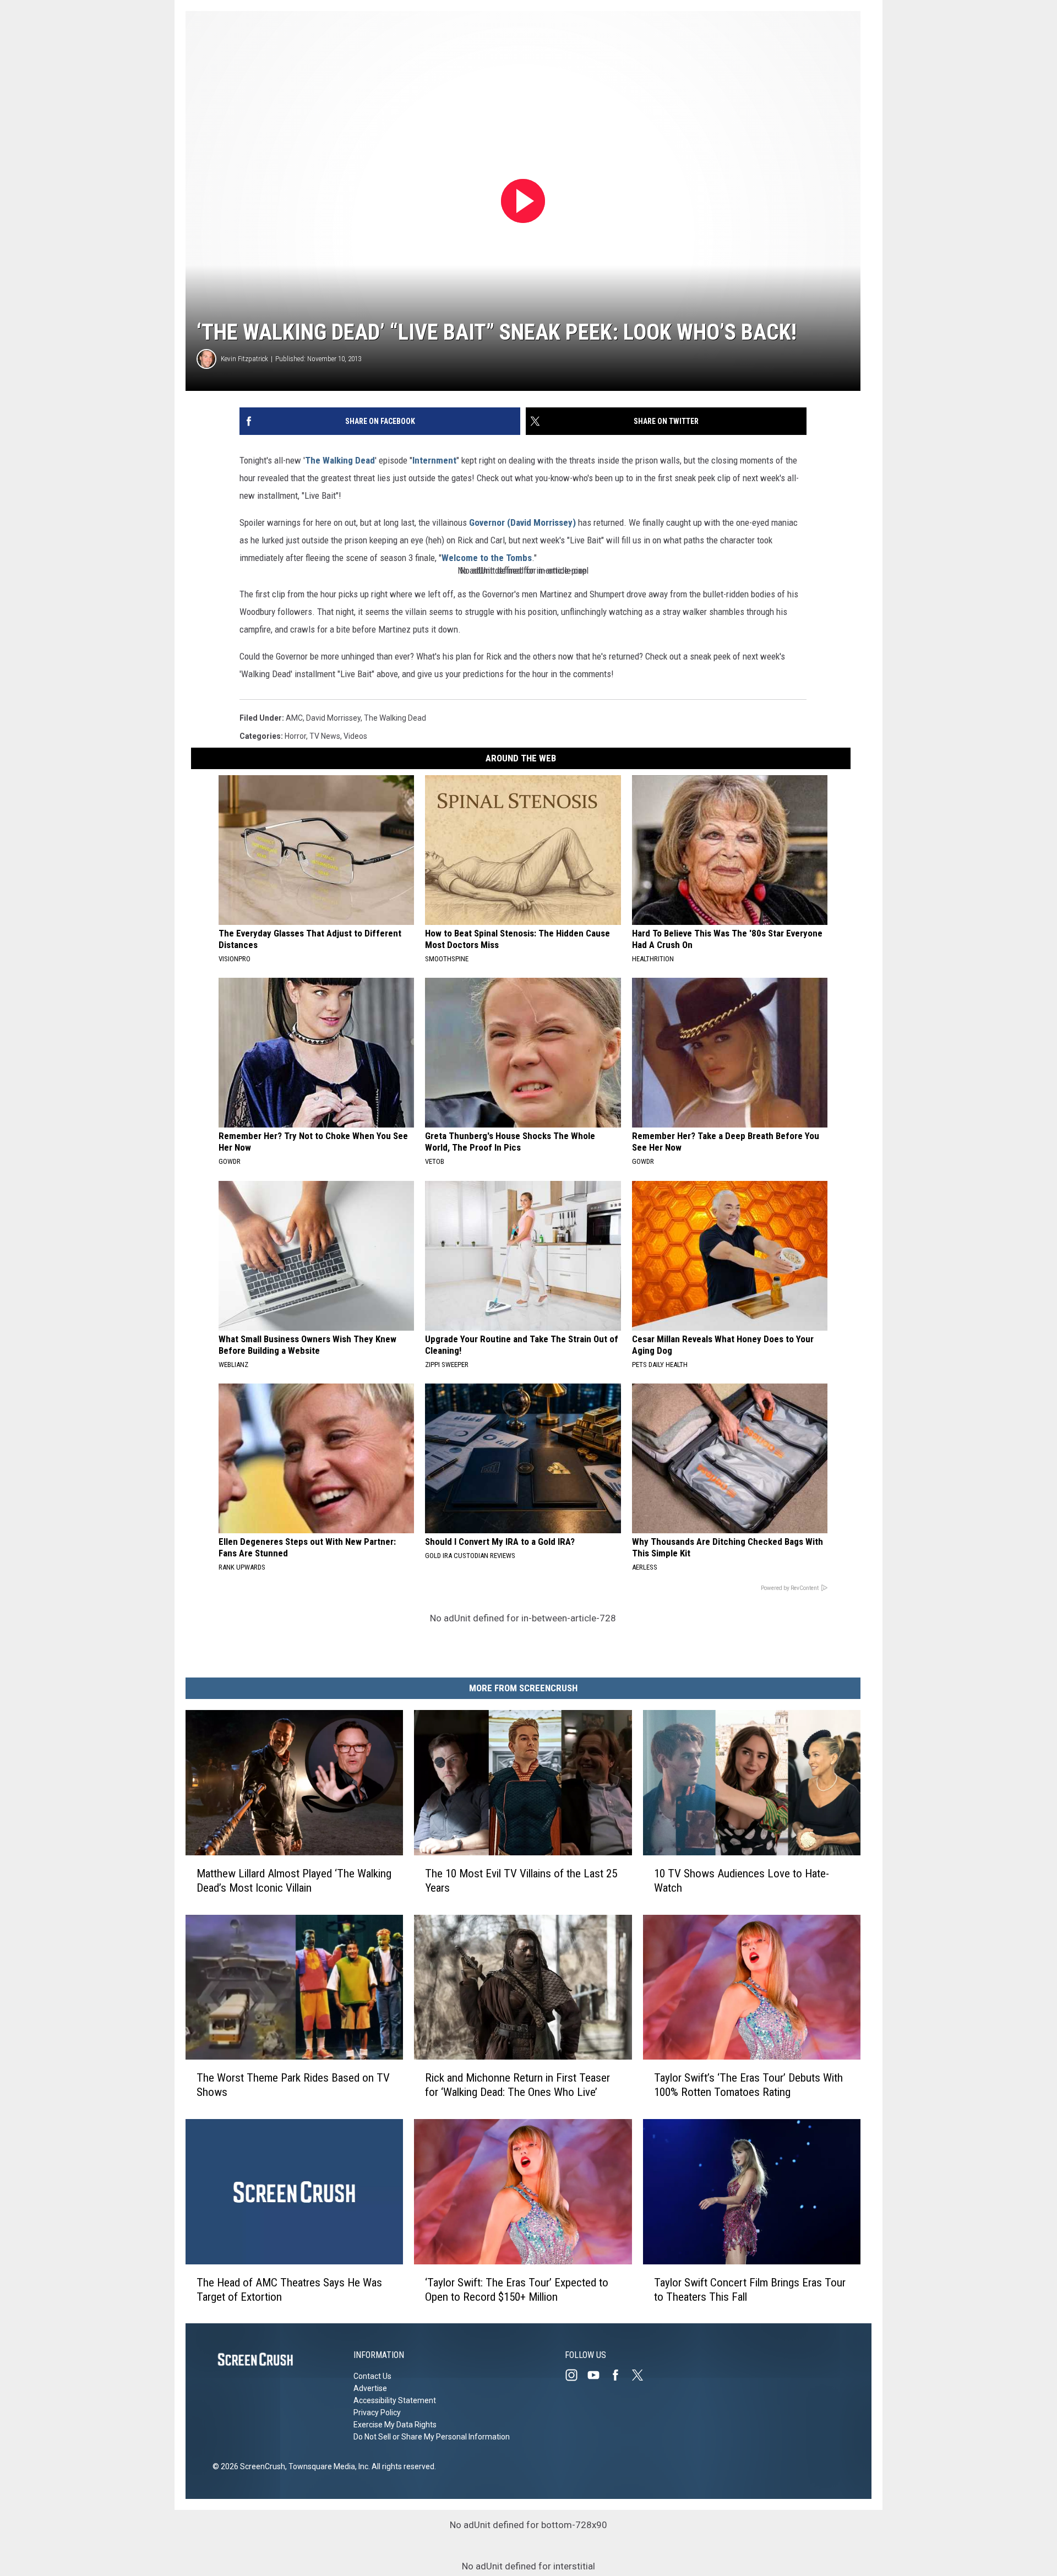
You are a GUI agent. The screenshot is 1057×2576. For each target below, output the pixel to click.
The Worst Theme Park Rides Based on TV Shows (293, 2085)
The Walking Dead (340, 460)
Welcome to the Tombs (487, 558)
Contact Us (372, 2376)
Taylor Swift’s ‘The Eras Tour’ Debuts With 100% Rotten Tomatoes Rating (748, 2085)
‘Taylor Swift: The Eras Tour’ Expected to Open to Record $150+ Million (517, 2289)
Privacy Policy (377, 2412)
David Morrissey (333, 718)
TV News (325, 736)
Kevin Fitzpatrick (244, 359)
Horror (295, 736)
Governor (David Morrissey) (522, 522)
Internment (434, 460)
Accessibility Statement (395, 2400)
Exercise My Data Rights (395, 2425)
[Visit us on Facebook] (620, 2375)
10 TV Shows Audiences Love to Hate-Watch (742, 1880)
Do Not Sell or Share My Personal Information (432, 2437)
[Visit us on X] (642, 2375)
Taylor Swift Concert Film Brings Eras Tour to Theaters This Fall (750, 2289)
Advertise (370, 2388)
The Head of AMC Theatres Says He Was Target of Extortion (289, 2289)
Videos (355, 736)
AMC (294, 718)
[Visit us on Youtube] (598, 2375)
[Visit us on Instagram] (576, 2375)
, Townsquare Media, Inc (327, 2466)
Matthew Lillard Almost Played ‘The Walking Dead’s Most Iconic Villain (294, 1880)
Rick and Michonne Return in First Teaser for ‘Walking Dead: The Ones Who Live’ (517, 2085)
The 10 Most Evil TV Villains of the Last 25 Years (521, 1880)
